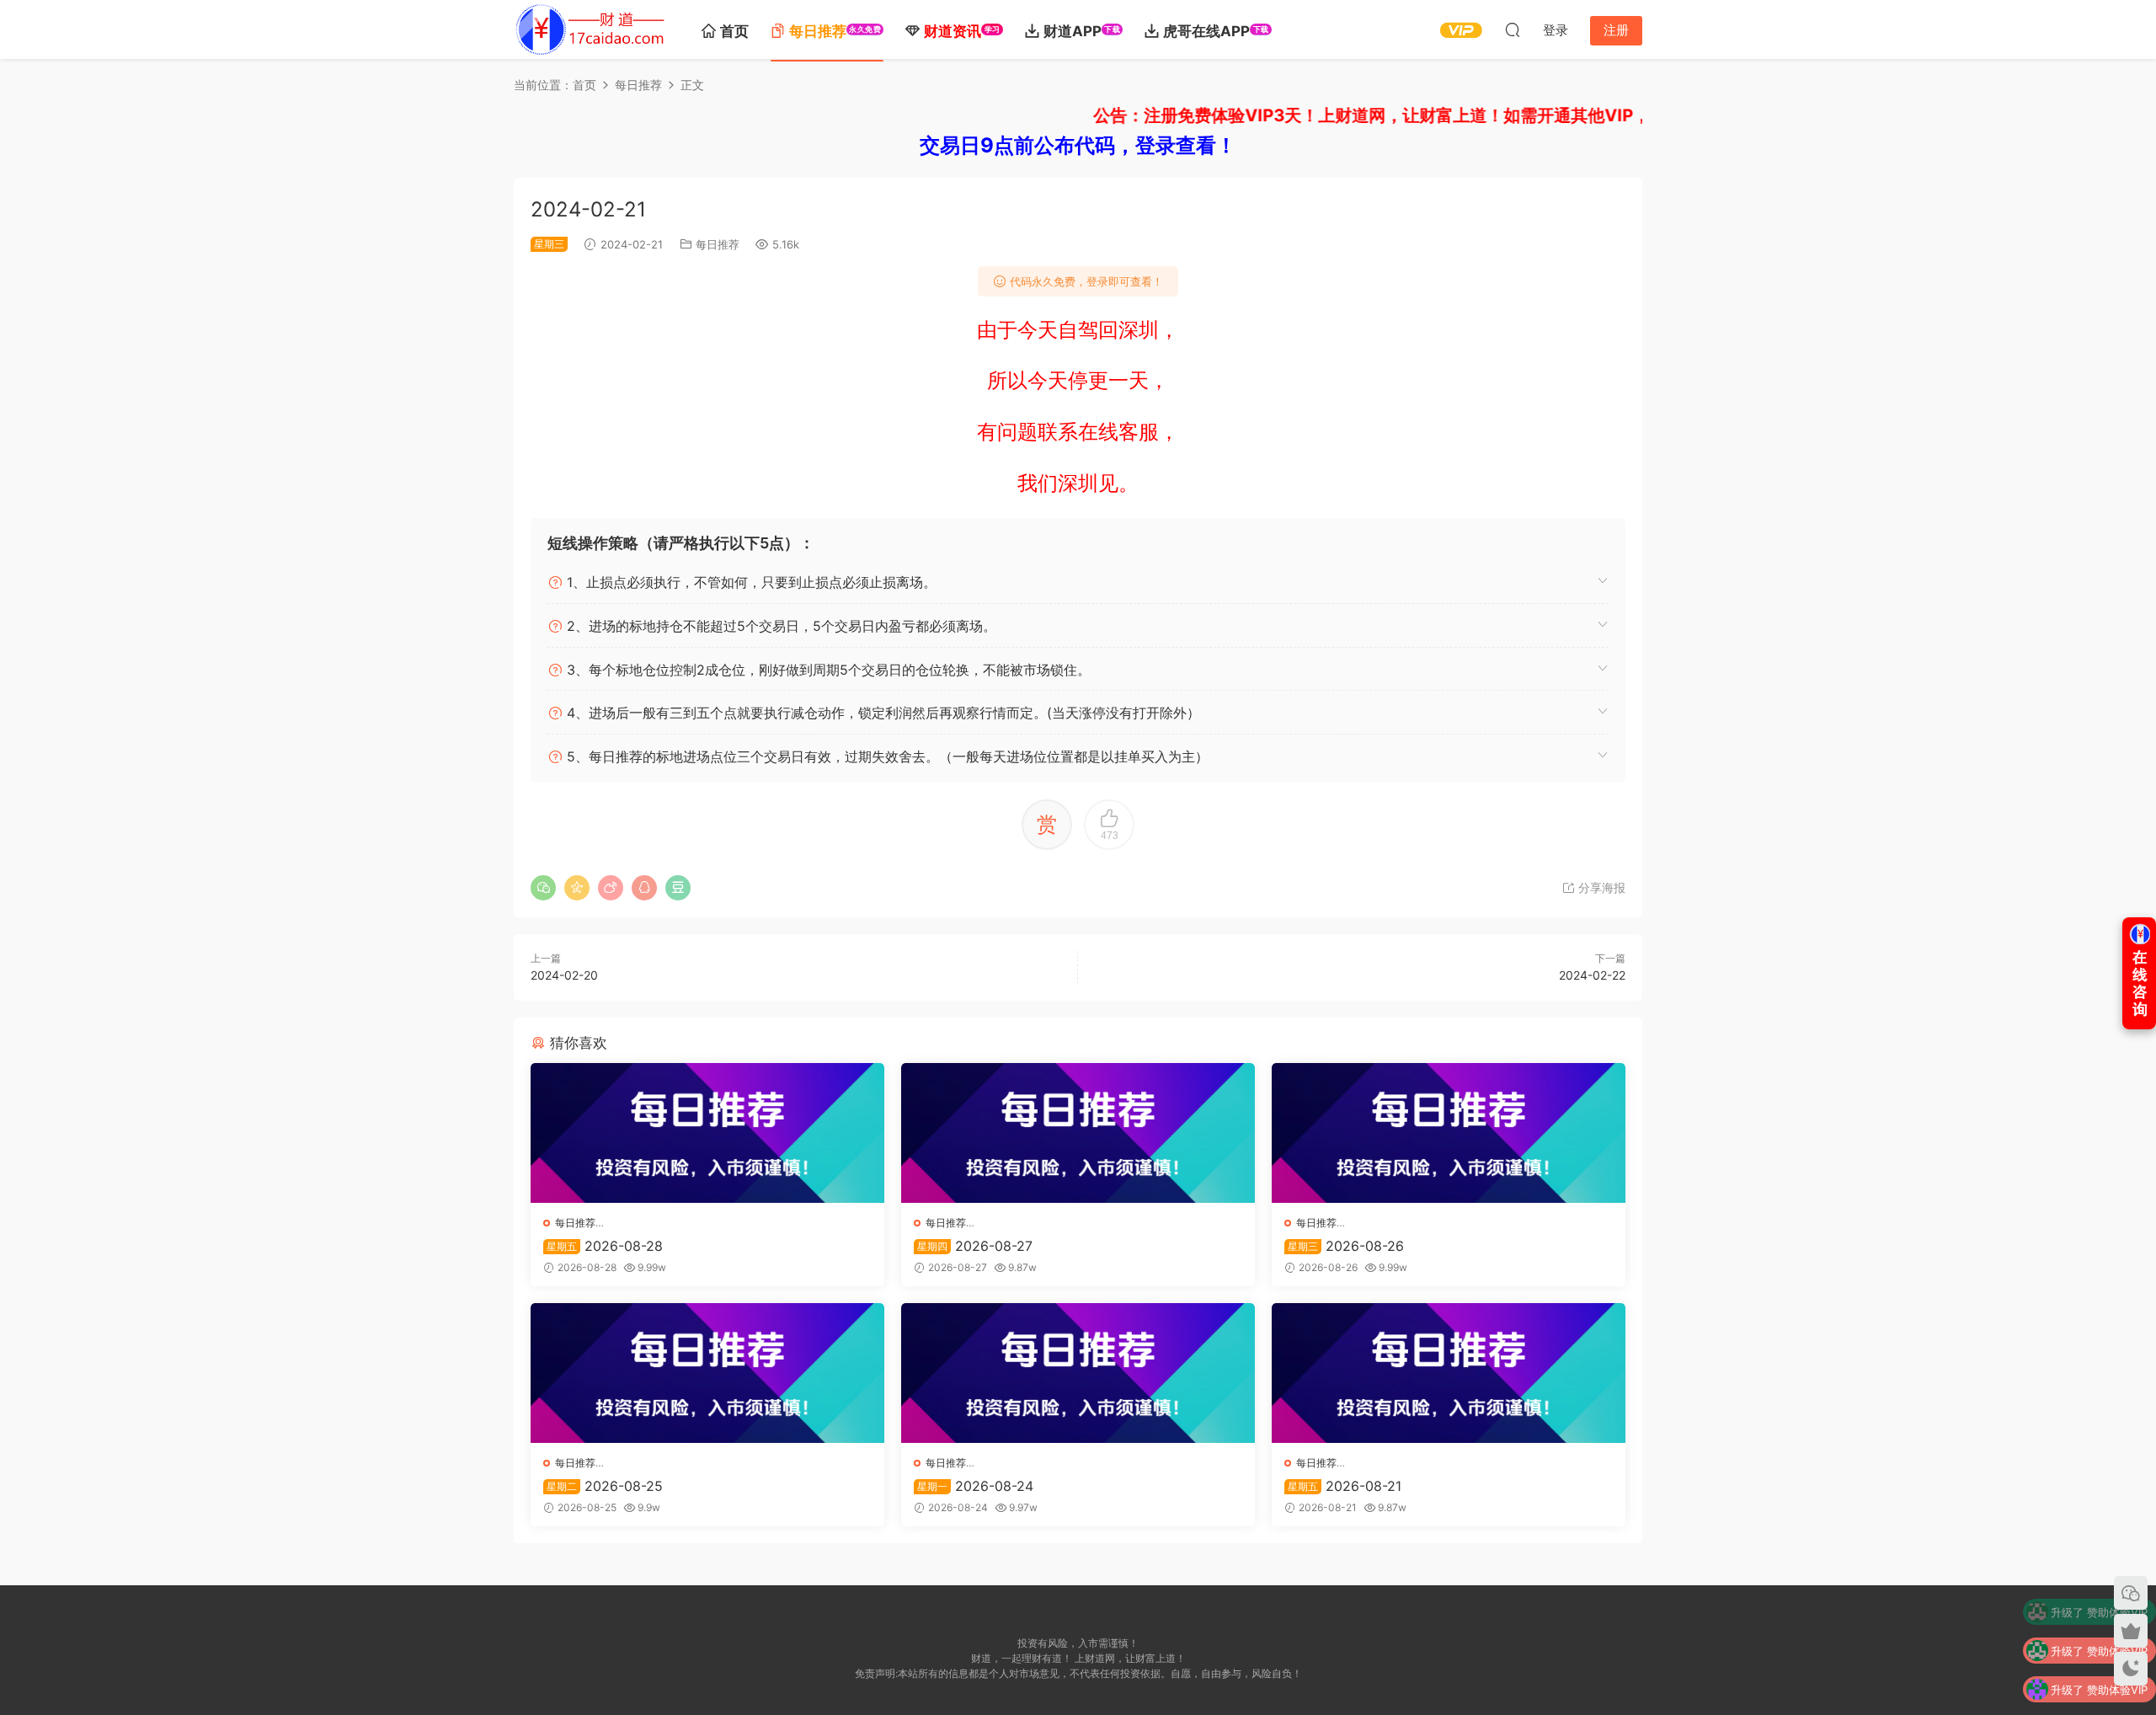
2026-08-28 (605, 1246)
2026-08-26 (1346, 1246)
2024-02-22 (1592, 975)
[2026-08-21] (1449, 1373)
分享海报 (1600, 887)
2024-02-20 (564, 975)
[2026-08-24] (1078, 1373)
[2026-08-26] (1449, 1133)
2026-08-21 (1345, 1486)
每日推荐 (718, 244)
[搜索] (1513, 29)
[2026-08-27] (1078, 1133)
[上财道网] (590, 29)
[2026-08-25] (707, 1373)
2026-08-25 (605, 1486)
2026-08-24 (975, 1486)
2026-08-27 (975, 1246)
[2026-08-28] (707, 1133)
